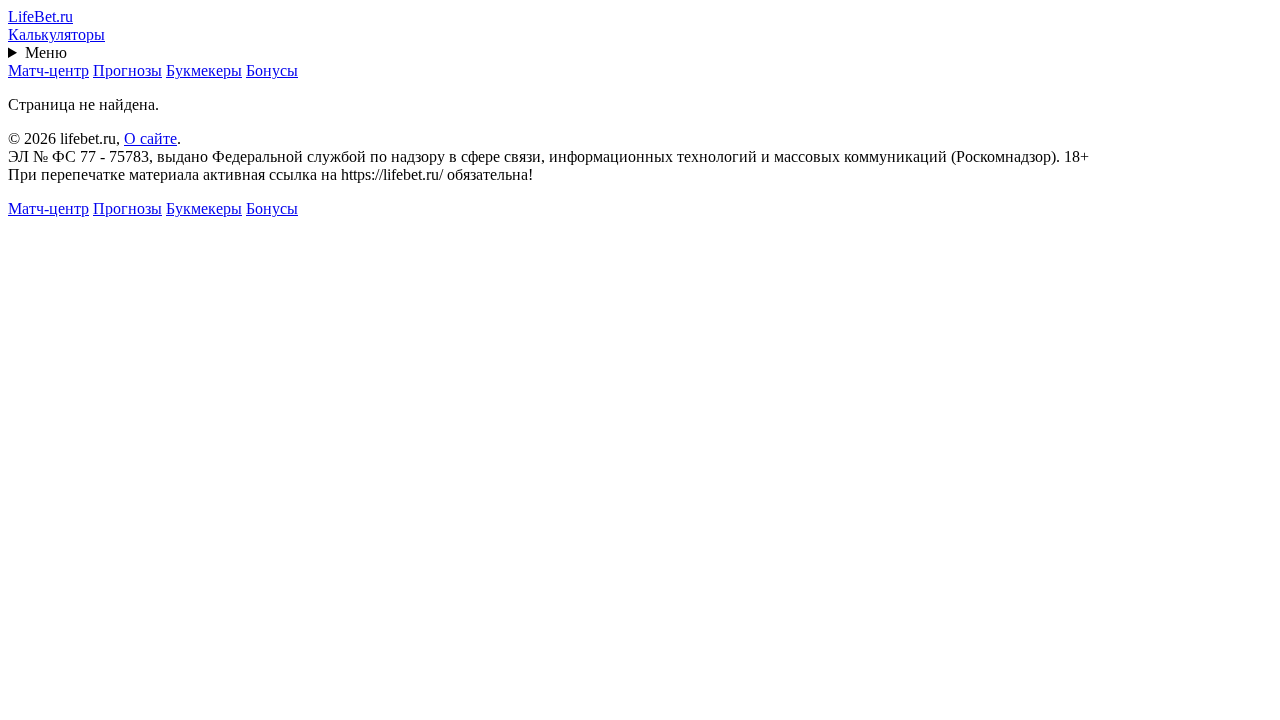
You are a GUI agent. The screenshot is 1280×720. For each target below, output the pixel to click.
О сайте (150, 138)
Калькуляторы (56, 34)
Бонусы (272, 70)
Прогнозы (127, 70)
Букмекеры (204, 70)
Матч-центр (48, 70)
